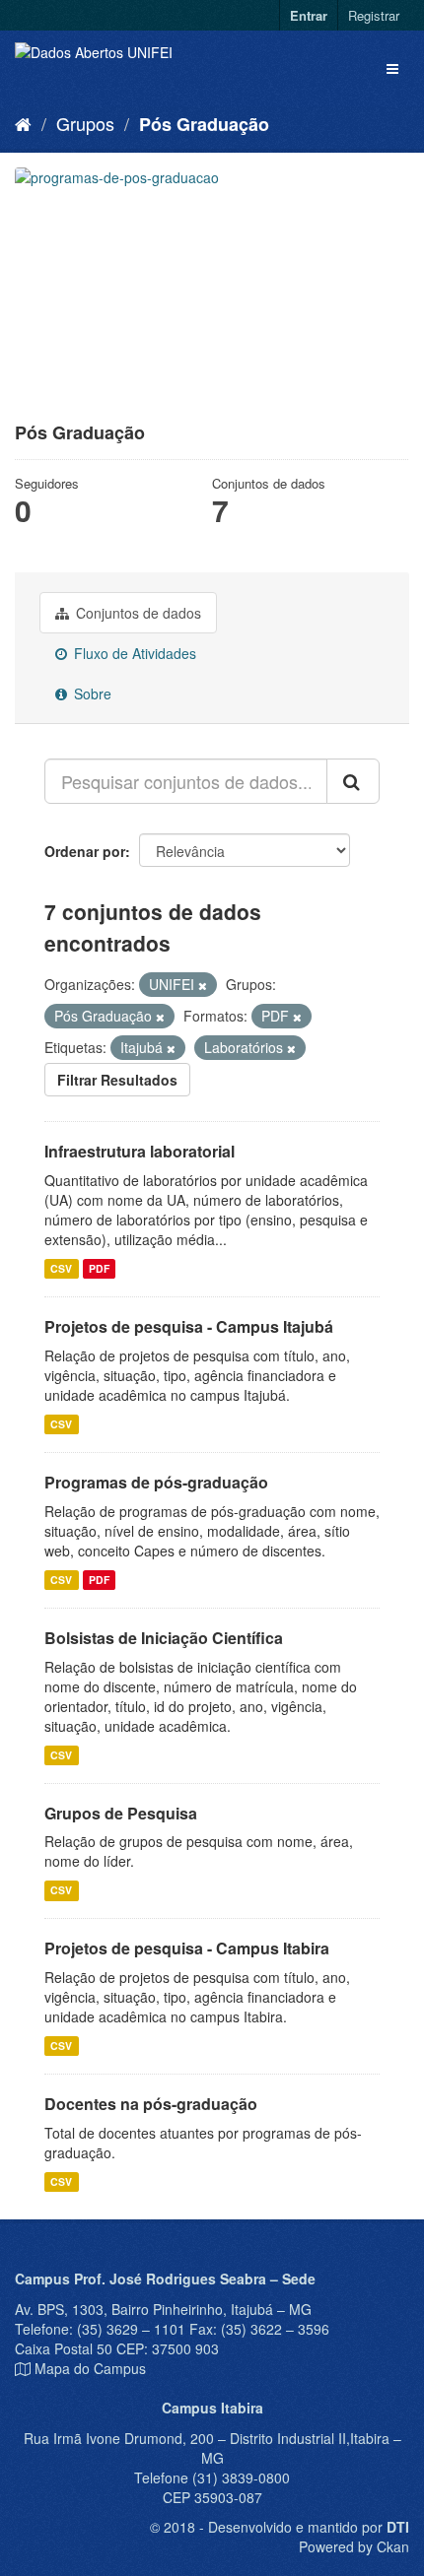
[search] (353, 781)
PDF (99, 1268)
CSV (61, 1268)
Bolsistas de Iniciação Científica (164, 1638)
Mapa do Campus (90, 2368)
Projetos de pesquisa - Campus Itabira (187, 1948)
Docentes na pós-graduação (151, 2104)
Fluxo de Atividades (133, 653)
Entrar (309, 15)
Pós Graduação (204, 124)
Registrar (374, 15)
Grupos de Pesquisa (121, 1813)
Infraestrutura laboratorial (140, 1151)
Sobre (91, 694)
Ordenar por (85, 851)
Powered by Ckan (354, 2546)
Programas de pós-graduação (156, 1482)
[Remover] (203, 985)
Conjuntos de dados (137, 613)
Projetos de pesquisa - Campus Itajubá (189, 1326)
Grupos (85, 123)
